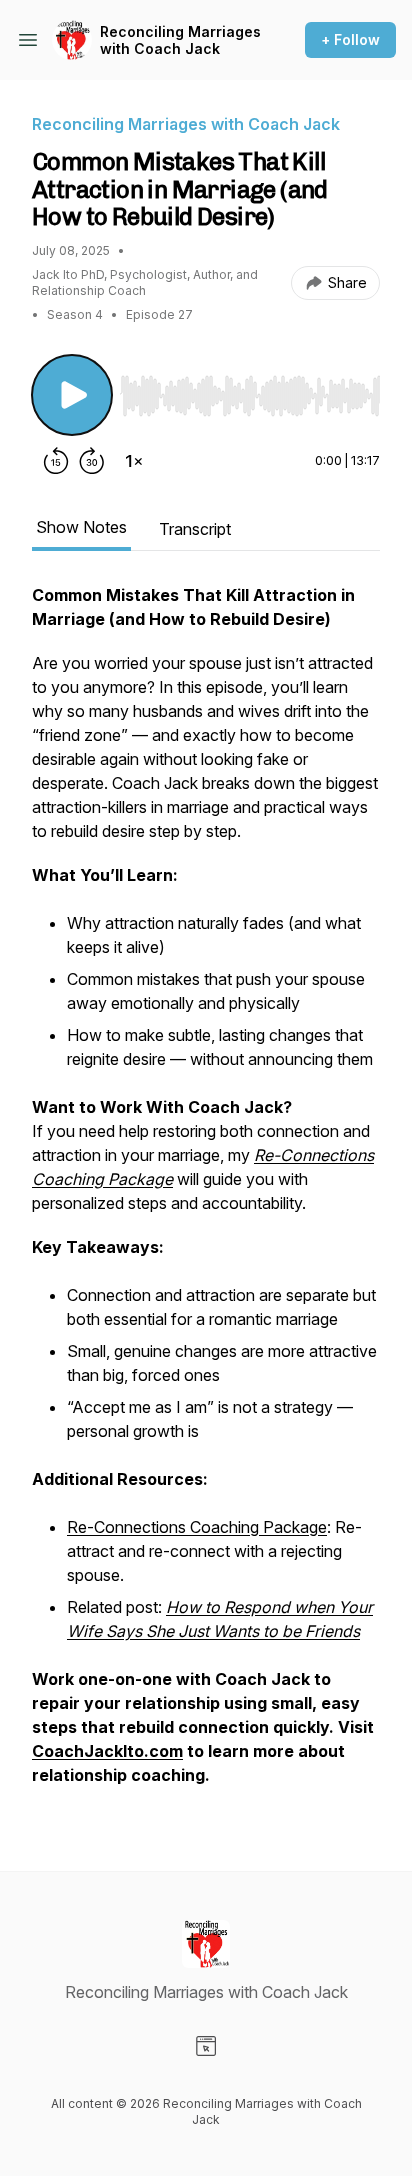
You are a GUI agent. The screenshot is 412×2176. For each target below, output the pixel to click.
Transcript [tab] (195, 529)
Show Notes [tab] (81, 527)
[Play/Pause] (72, 395)
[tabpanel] (206, 1195)
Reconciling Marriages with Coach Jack (180, 40)
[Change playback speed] (134, 461)
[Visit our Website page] (206, 2046)
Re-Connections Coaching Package (197, 1527)
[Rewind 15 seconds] (56, 461)
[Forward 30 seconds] (92, 461)
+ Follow (350, 39)
